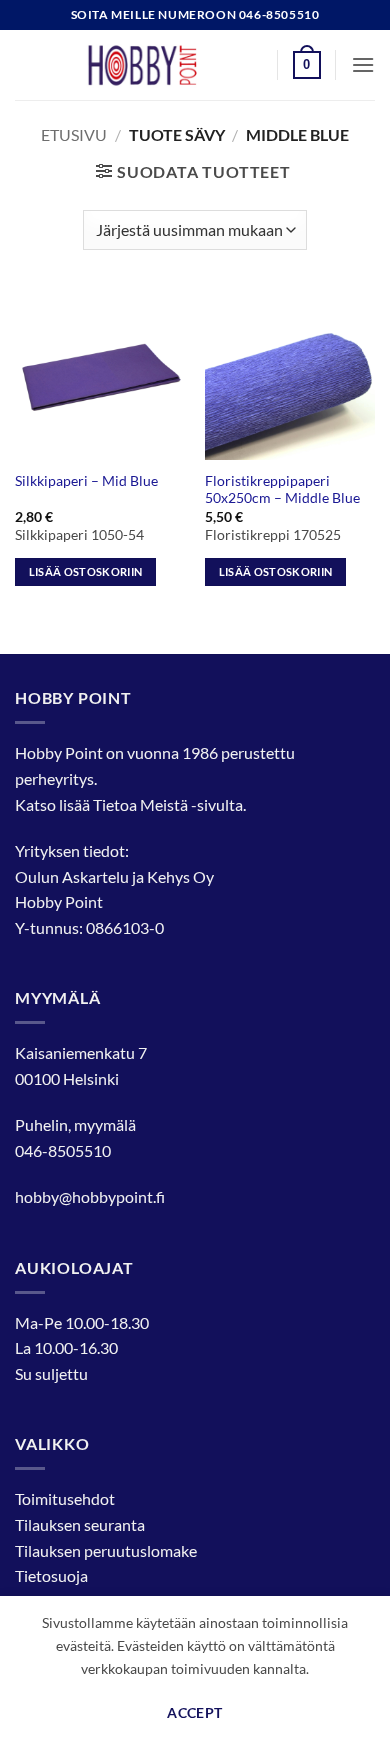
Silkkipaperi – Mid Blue (86, 481)
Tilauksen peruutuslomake (106, 1550)
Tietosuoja (51, 1575)
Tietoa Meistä (140, 804)
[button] (307, 65)
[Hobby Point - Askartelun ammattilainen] (162, 65)
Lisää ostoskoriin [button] (86, 571)
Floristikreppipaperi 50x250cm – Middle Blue (282, 490)
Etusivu (74, 134)
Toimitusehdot (65, 1498)
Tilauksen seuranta (80, 1524)
